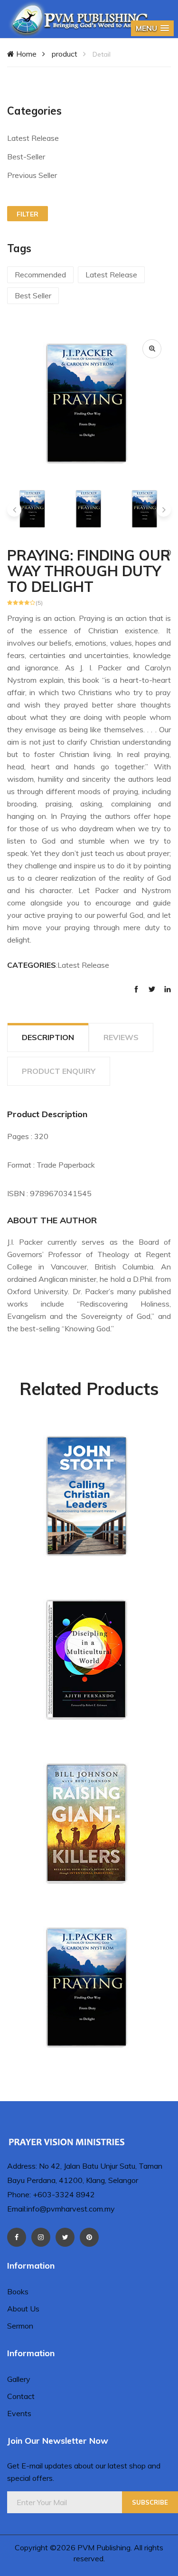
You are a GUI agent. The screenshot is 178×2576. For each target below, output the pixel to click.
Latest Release (33, 138)
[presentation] (14, 510)
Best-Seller (26, 157)
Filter (28, 214)
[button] (152, 28)
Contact (21, 2396)
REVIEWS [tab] (121, 1037)
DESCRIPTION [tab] (48, 1037)
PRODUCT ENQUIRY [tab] (59, 1071)
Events (19, 2413)
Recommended (40, 275)
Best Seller (33, 295)
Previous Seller (32, 175)
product (65, 54)
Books (18, 2291)
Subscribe (150, 2502)
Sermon (20, 2326)
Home (25, 54)
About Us (23, 2309)
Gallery (19, 2379)
